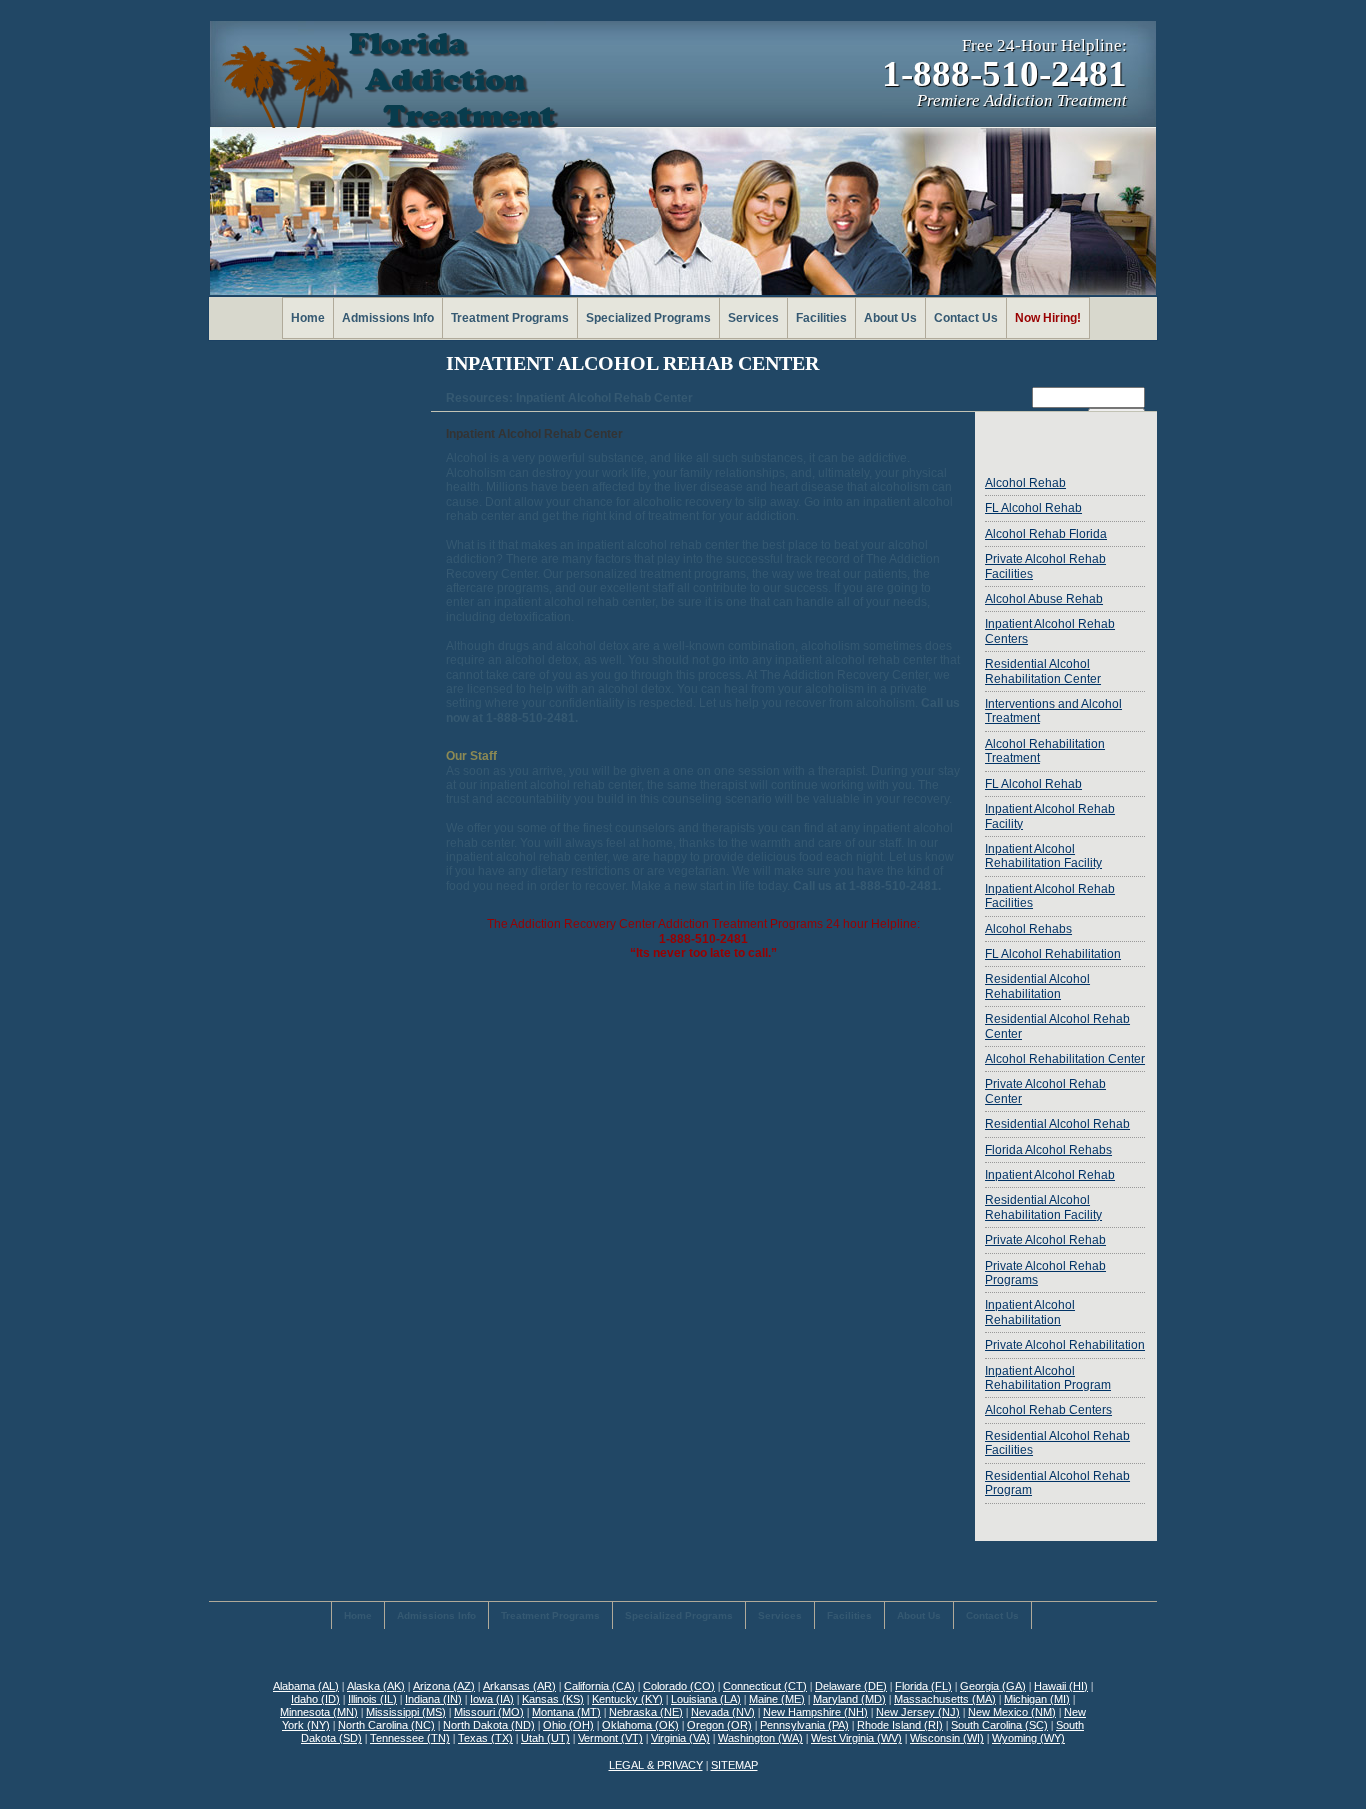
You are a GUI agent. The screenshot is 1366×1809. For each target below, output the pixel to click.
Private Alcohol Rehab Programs (1045, 1273)
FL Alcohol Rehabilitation (1053, 954)
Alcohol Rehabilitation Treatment (1045, 751)
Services (753, 318)
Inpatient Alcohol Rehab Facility (1050, 816)
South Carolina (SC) (999, 1725)
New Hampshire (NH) (815, 1712)
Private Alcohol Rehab (1045, 1240)
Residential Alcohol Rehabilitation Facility (1043, 1207)
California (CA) (599, 1686)
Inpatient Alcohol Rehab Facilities (1050, 896)
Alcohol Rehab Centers (1048, 1410)
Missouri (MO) (489, 1712)
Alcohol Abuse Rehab (1044, 599)
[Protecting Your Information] (1065, 441)
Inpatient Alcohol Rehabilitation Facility (1043, 856)
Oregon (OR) (719, 1725)
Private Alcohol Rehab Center (1045, 1091)
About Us (890, 318)
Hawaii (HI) (1061, 1686)
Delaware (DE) (851, 1686)
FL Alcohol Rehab (1033, 508)
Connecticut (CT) (765, 1686)
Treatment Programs (510, 318)
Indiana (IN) (433, 1699)
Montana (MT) (566, 1712)
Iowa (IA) (492, 1699)
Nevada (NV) (723, 1712)
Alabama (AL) (306, 1686)
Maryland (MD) (849, 1699)
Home (308, 318)
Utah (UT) (545, 1738)
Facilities (821, 318)
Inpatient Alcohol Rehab (1050, 1175)
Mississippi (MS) (406, 1712)
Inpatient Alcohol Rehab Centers (1050, 631)
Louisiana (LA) (706, 1699)
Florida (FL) (923, 1686)
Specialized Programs (648, 318)
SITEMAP (734, 1765)
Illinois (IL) (372, 1699)
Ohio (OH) (568, 1725)
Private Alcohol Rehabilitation (1065, 1345)
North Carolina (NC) (386, 1725)
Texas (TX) (485, 1738)
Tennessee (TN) (410, 1738)
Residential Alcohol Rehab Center (1057, 1026)
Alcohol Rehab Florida (1046, 534)
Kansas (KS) (553, 1699)
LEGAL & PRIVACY (656, 1765)
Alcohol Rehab (1025, 483)
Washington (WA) (760, 1738)
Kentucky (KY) (627, 1699)
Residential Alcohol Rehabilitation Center (1043, 671)
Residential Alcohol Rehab (1057, 1124)
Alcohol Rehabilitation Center (1065, 1059)
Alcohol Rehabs (1028, 929)
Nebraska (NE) (646, 1712)
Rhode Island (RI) (900, 1725)
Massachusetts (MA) (945, 1699)
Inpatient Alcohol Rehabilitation (1030, 1312)
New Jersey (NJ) (918, 1712)
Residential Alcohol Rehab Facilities (1057, 1443)
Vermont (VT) (610, 1738)
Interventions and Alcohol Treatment (1053, 711)
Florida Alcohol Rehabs (1048, 1150)
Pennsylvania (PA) (804, 1725)
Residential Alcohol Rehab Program (1057, 1483)
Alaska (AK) (376, 1686)
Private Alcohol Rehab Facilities (1045, 566)
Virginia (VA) (680, 1738)
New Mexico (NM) (1012, 1712)
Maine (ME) (777, 1699)
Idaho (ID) (315, 1699)
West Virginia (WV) (856, 1738)
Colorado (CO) (679, 1686)
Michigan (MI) (1037, 1699)
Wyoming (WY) (1028, 1738)
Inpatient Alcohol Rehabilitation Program (1048, 1378)
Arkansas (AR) (519, 1686)
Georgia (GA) (993, 1686)
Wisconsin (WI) (947, 1738)
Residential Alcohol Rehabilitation (1037, 986)
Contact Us (966, 318)
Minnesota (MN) (319, 1712)
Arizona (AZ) (444, 1686)
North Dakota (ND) (489, 1725)
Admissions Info (388, 318)
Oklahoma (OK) (640, 1725)
